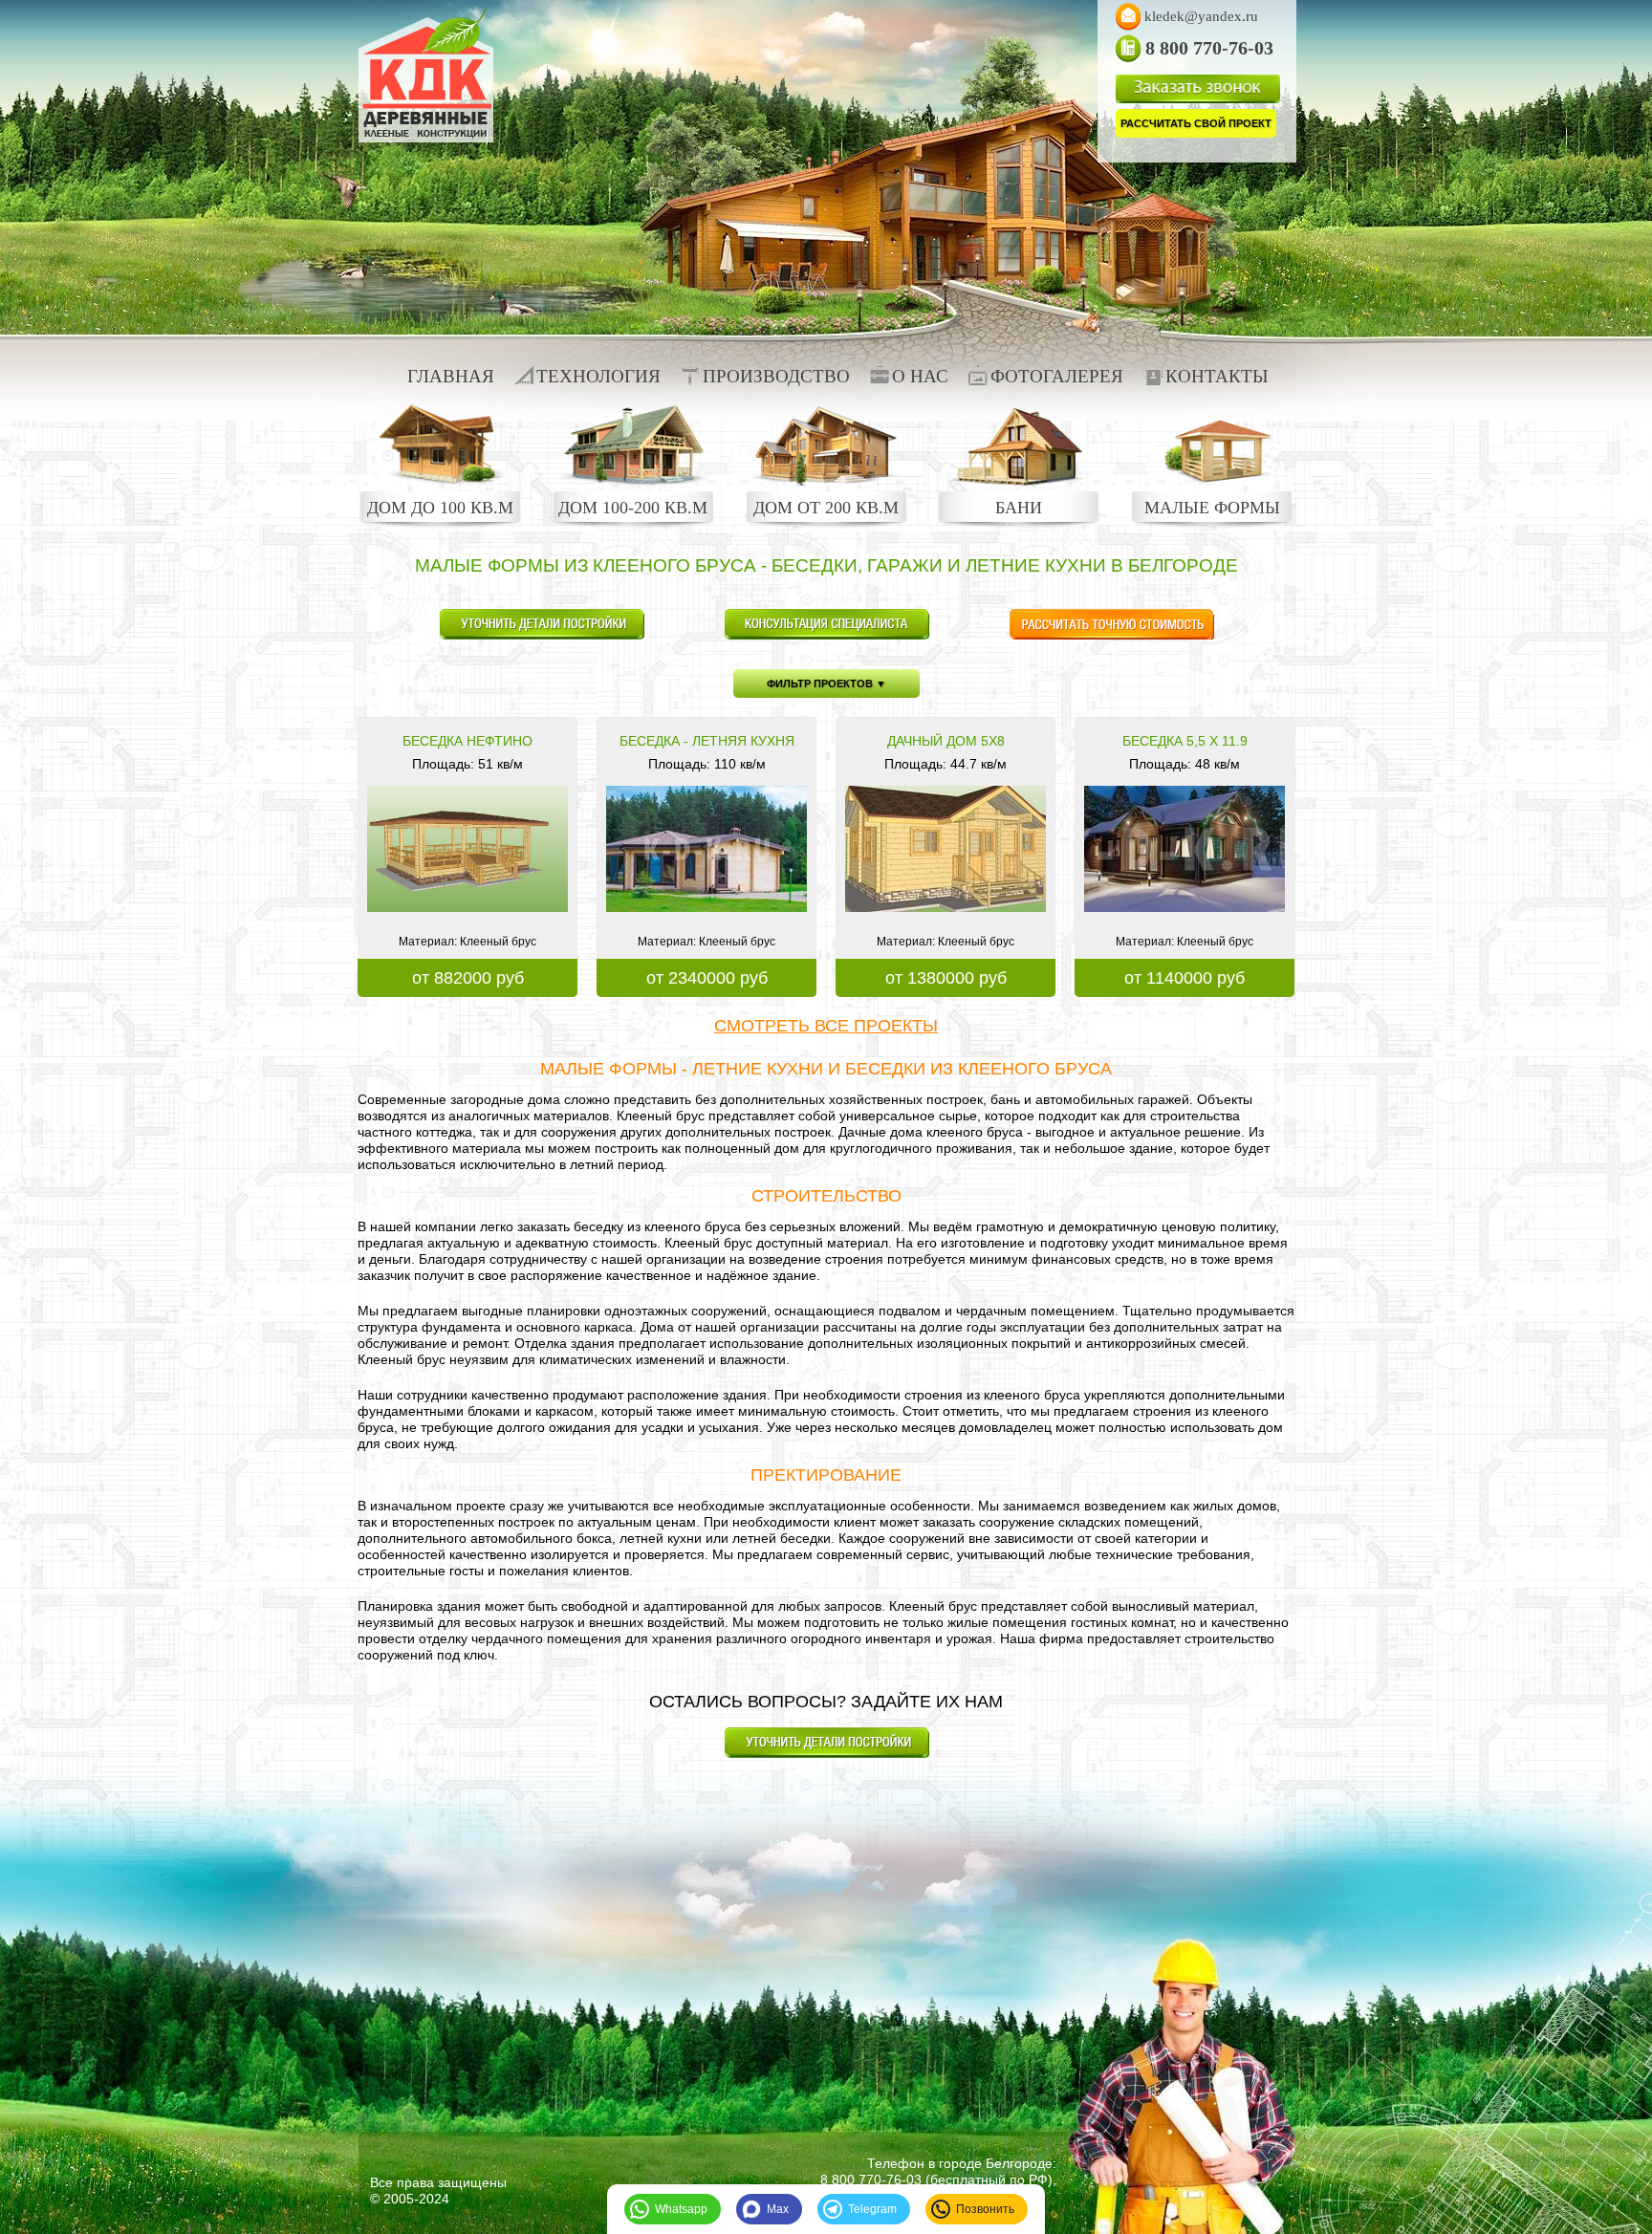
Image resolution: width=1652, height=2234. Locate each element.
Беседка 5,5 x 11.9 (1185, 741)
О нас (920, 376)
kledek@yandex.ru (1201, 16)
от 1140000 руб (1185, 978)
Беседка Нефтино (467, 741)
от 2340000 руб (707, 978)
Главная (451, 376)
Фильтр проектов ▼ (826, 683)
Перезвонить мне (826, 624)
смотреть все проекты (826, 1026)
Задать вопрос (542, 624)
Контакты (1217, 376)
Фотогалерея (1057, 376)
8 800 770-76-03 (871, 2180)
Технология (598, 376)
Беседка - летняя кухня (707, 741)
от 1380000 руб (946, 978)
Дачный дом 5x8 (946, 741)
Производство (776, 376)
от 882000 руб (468, 978)
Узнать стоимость (1111, 624)
